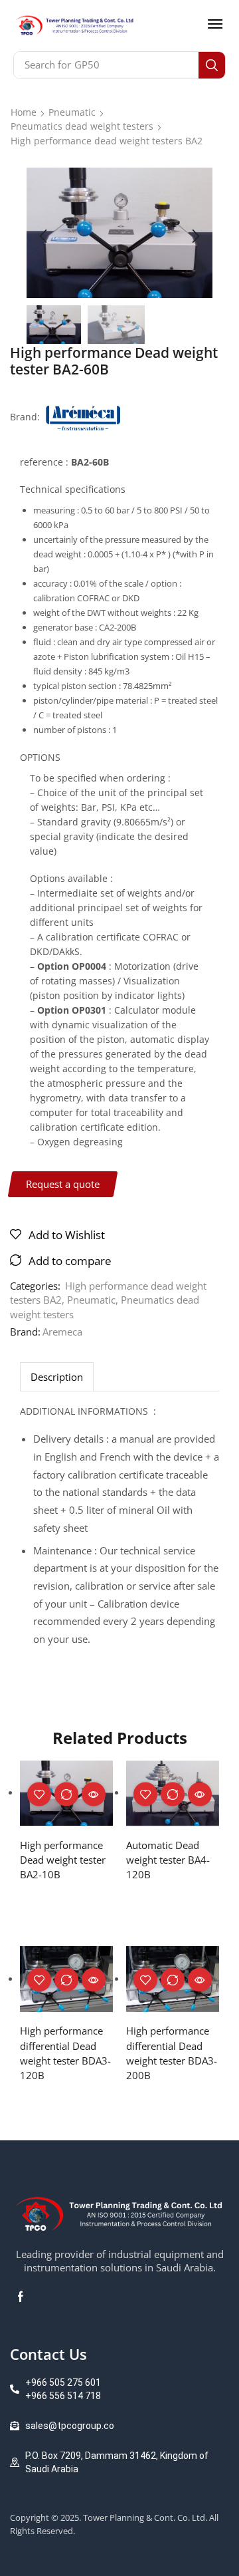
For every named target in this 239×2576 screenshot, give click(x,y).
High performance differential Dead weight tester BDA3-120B (65, 2053)
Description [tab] (57, 1377)
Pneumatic (72, 112)
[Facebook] (21, 2297)
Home (24, 112)
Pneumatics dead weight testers (82, 126)
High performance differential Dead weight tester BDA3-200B (172, 2053)
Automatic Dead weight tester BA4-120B (168, 1860)
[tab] (57, 1376)
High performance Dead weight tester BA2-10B (63, 1860)
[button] (215, 24)
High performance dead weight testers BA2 (107, 141)
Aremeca (62, 1332)
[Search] (212, 65)
